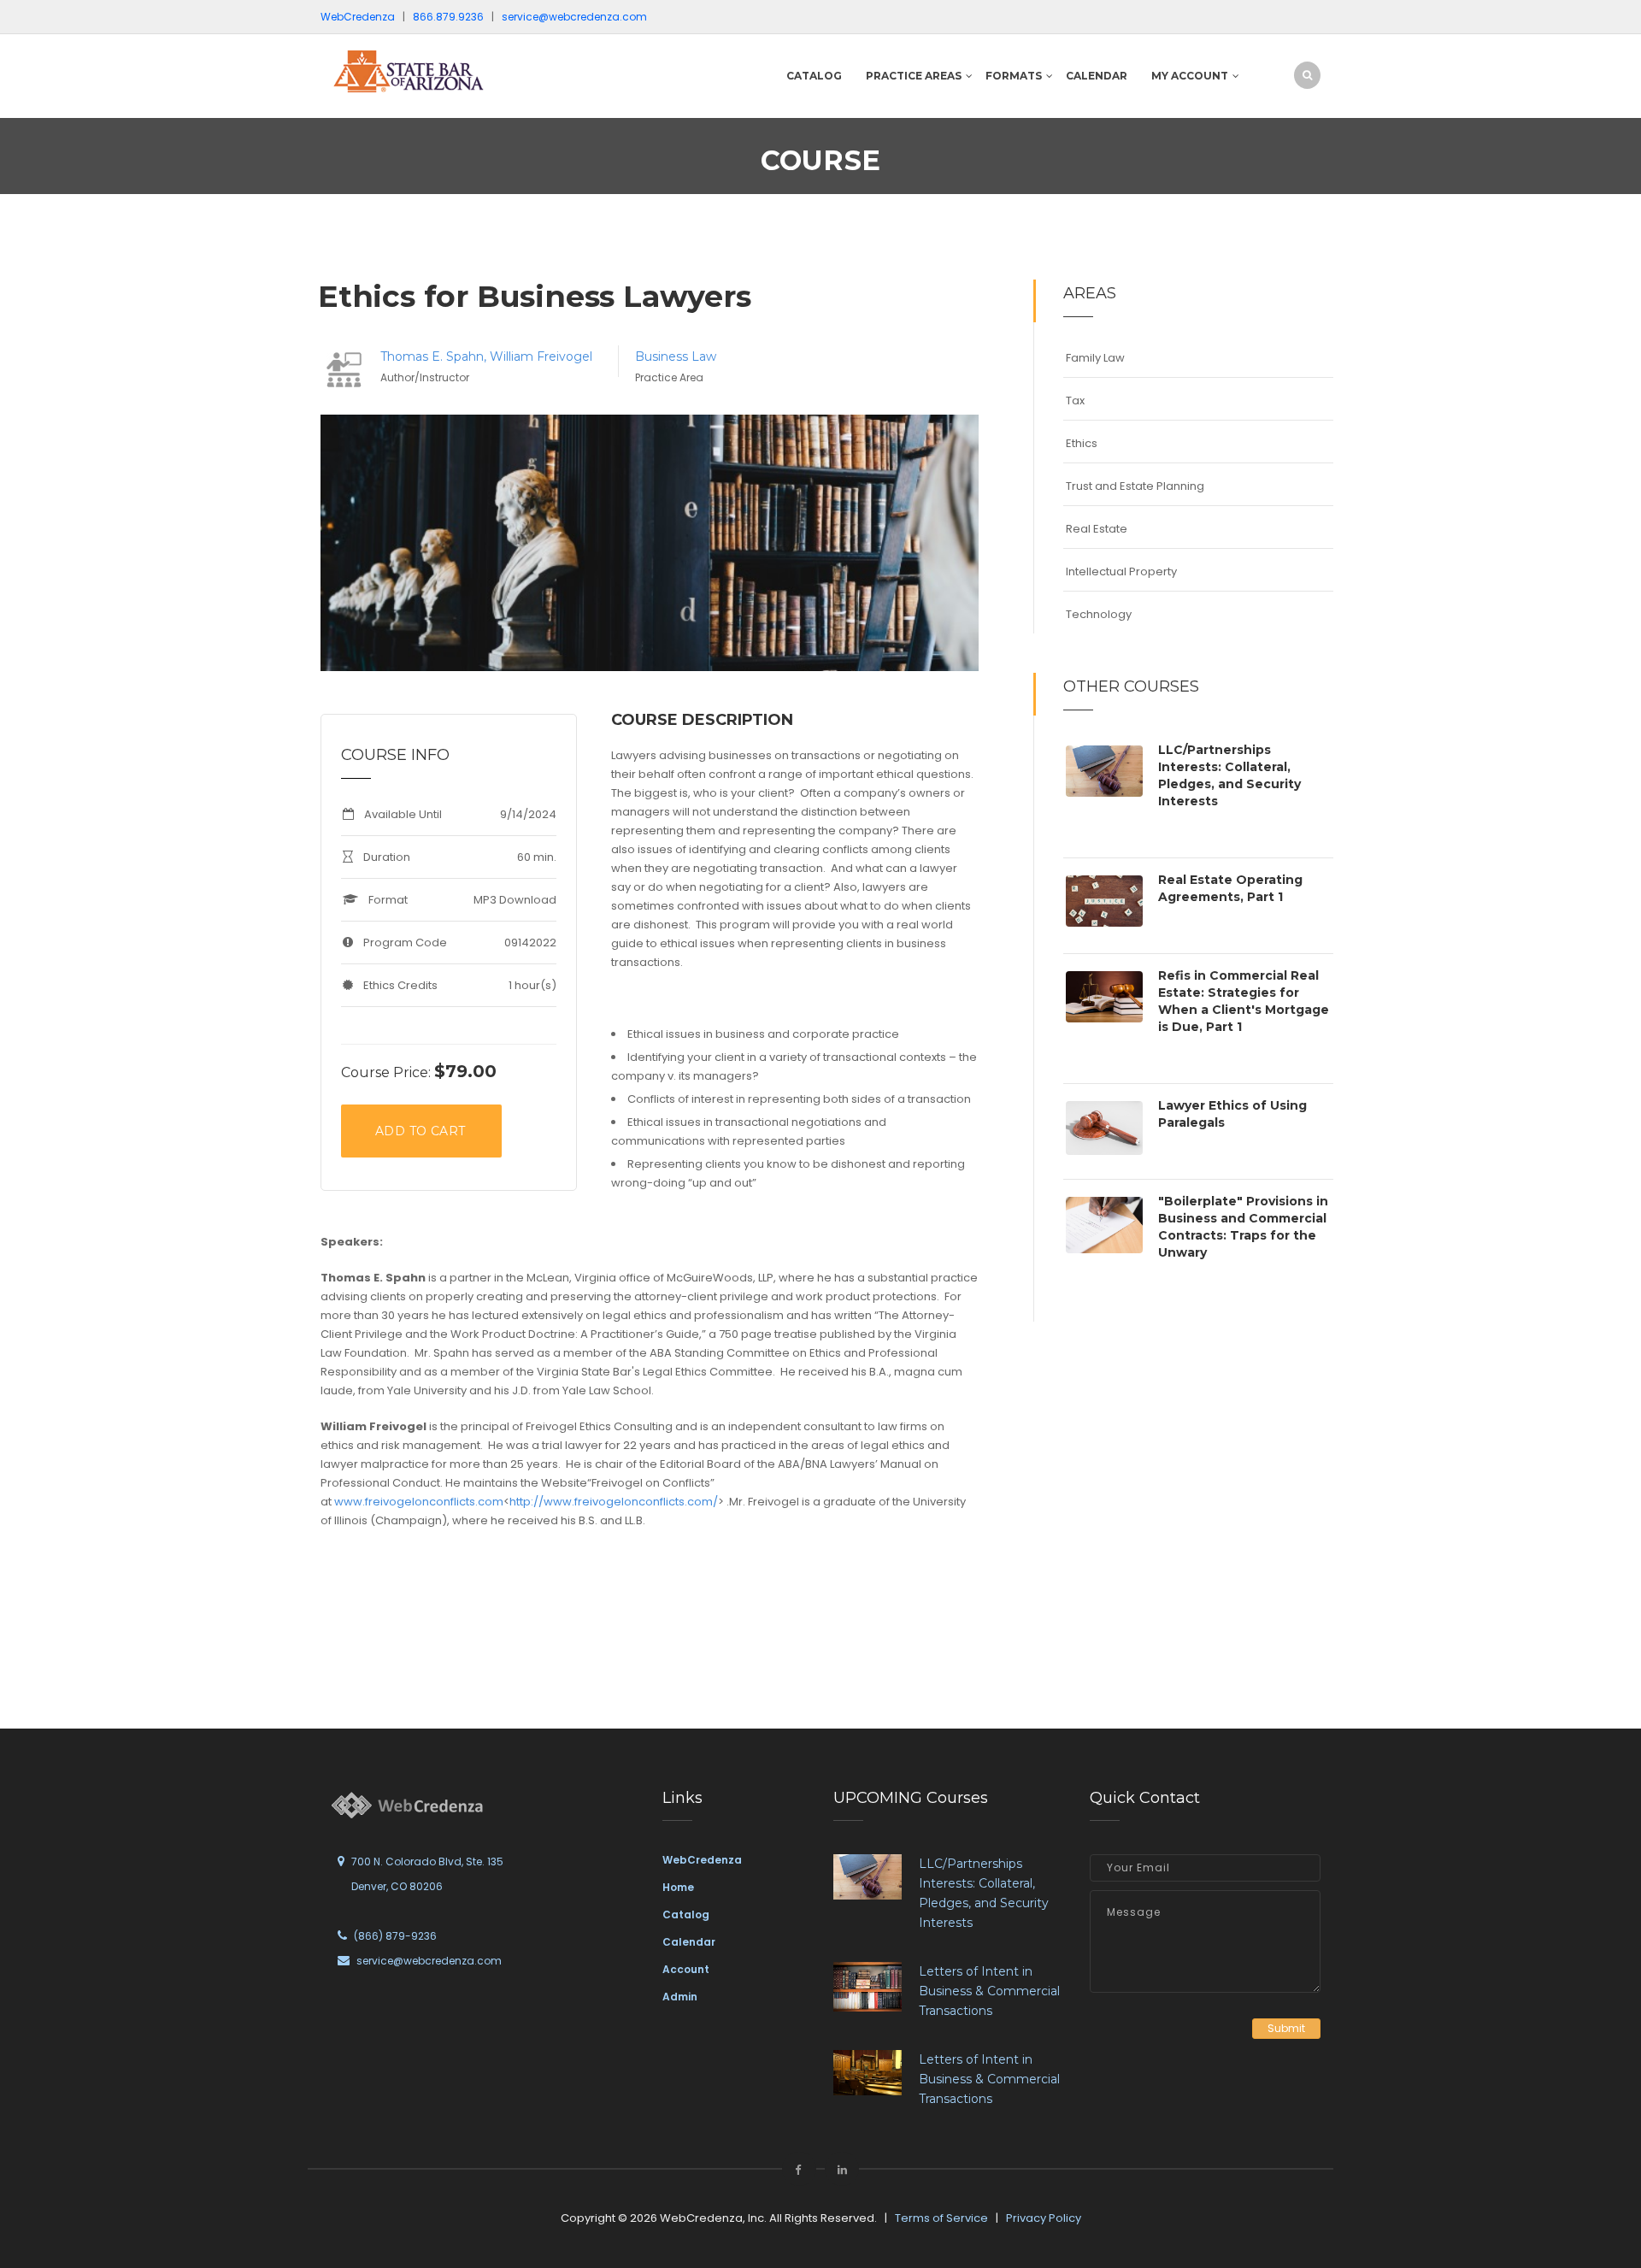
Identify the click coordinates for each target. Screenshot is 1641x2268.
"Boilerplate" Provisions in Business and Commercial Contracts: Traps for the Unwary (1243, 1227)
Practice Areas (914, 76)
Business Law (676, 356)
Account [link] (686, 1969)
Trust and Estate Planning (1135, 486)
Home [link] (678, 1887)
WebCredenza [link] (702, 1860)
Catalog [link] (686, 1915)
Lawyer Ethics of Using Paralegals (1232, 1114)
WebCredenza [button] (358, 17)
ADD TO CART (420, 1131)
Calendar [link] (689, 1942)
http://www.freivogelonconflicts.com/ (614, 1502)
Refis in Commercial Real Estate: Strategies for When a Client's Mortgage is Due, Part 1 (1244, 1001)
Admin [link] (680, 1997)
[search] (1307, 75)
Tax (1075, 401)
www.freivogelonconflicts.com (419, 1502)
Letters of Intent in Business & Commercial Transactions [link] (989, 1991)
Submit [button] (1286, 2028)
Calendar (1097, 76)
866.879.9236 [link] (448, 17)
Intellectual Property (1121, 571)
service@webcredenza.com (429, 1961)
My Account (1190, 76)
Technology (1099, 614)
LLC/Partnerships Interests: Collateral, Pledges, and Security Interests (1229, 775)
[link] (436, 71)
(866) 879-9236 (395, 1936)
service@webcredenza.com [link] (574, 17)
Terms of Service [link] (941, 2218)
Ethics (1082, 443)
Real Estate (1097, 529)
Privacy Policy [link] (1044, 2218)
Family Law (1095, 358)
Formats (1014, 76)
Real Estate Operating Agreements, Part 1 (1230, 888)
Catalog (814, 76)
